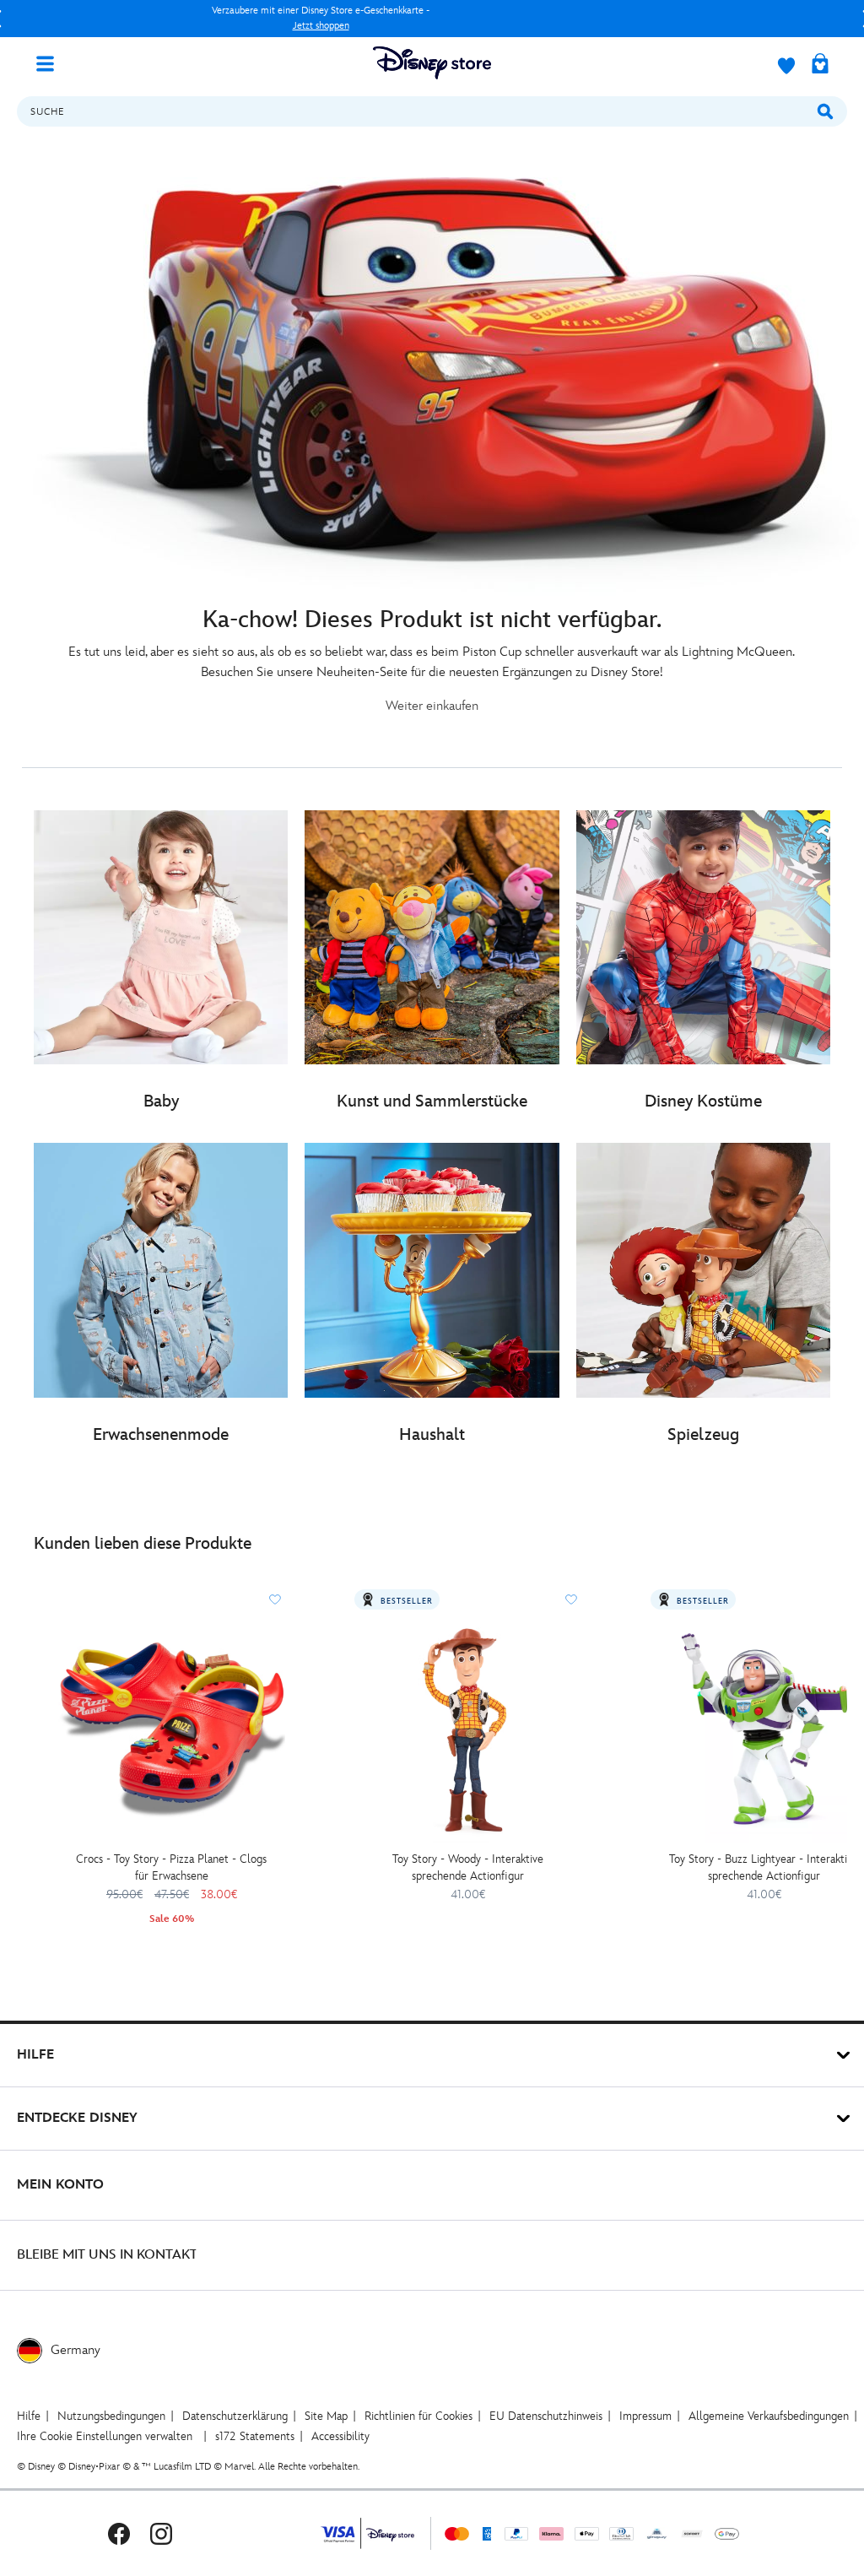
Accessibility (340, 2436)
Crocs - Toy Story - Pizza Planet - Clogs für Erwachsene (171, 1867)
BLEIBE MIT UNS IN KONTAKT (107, 2255)
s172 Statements (255, 2436)
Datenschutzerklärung (235, 2416)
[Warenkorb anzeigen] (820, 65)
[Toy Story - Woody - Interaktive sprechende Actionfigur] (468, 1729)
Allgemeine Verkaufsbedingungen (769, 2416)
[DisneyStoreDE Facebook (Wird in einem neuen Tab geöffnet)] (119, 2533)
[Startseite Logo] (432, 63)
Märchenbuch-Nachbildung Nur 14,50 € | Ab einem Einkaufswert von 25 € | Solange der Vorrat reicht (321, 18)
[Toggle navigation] (51, 62)
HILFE (35, 2055)
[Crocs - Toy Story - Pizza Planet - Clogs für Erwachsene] (172, 1729)
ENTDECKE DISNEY (77, 2118)
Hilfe (29, 2416)
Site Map (326, 2416)
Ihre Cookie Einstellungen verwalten (105, 2436)
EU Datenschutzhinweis (546, 2416)
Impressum (645, 2416)
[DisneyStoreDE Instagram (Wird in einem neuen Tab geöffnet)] (161, 2533)
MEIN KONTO (60, 2185)
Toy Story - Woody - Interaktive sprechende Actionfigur (468, 1867)
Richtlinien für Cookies (418, 2416)
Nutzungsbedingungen (111, 2416)
